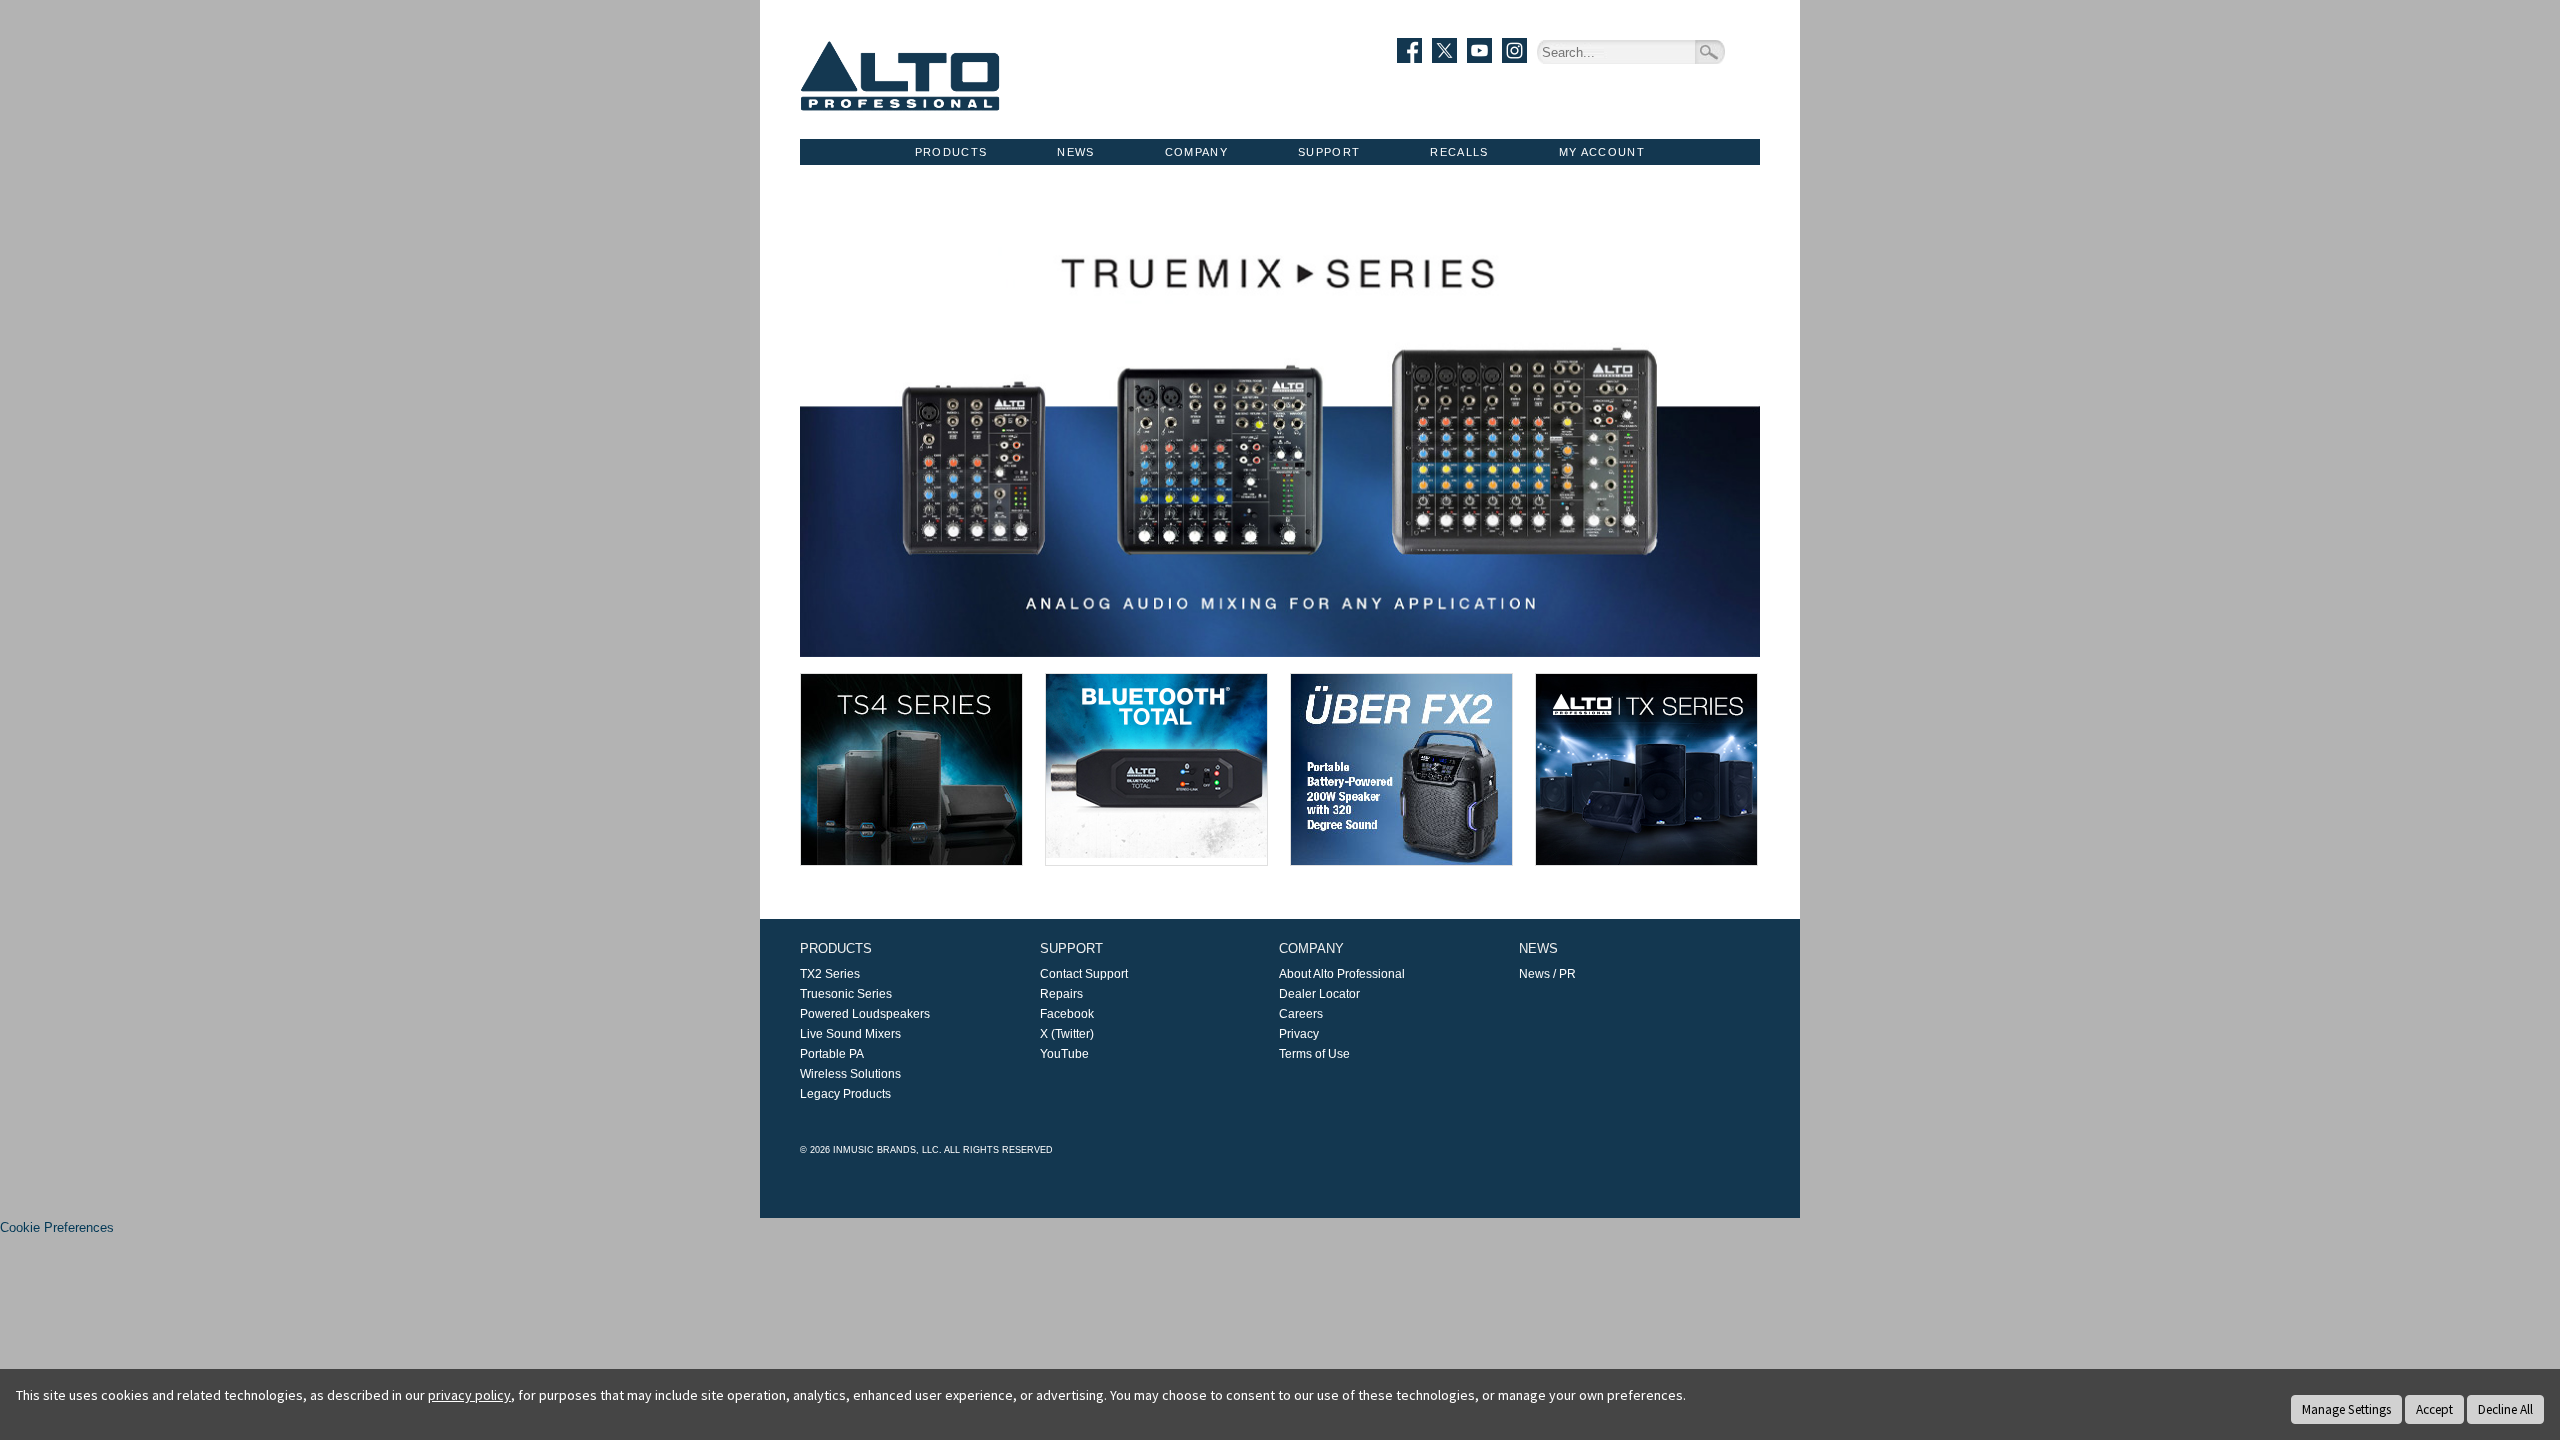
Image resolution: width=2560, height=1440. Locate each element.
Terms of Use (1314, 1054)
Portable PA (832, 1054)
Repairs (1061, 994)
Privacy (1299, 1034)
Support (1329, 152)
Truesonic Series (846, 994)
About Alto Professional (1342, 974)
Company (1196, 152)
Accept (2434, 1409)
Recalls (1459, 152)
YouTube (1064, 1054)
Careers (1301, 1014)
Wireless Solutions (850, 1074)
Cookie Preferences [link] (57, 1227)
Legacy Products (845, 1094)
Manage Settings (2346, 1409)
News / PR (1547, 974)
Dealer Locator (1319, 994)
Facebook (1067, 1014)
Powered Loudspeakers (865, 1014)
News (1075, 152)
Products (951, 152)
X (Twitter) (1067, 1034)
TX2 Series (830, 974)
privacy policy (469, 1395)
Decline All (2505, 1409)
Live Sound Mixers (850, 1034)
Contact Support (1084, 974)
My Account (1602, 152)
